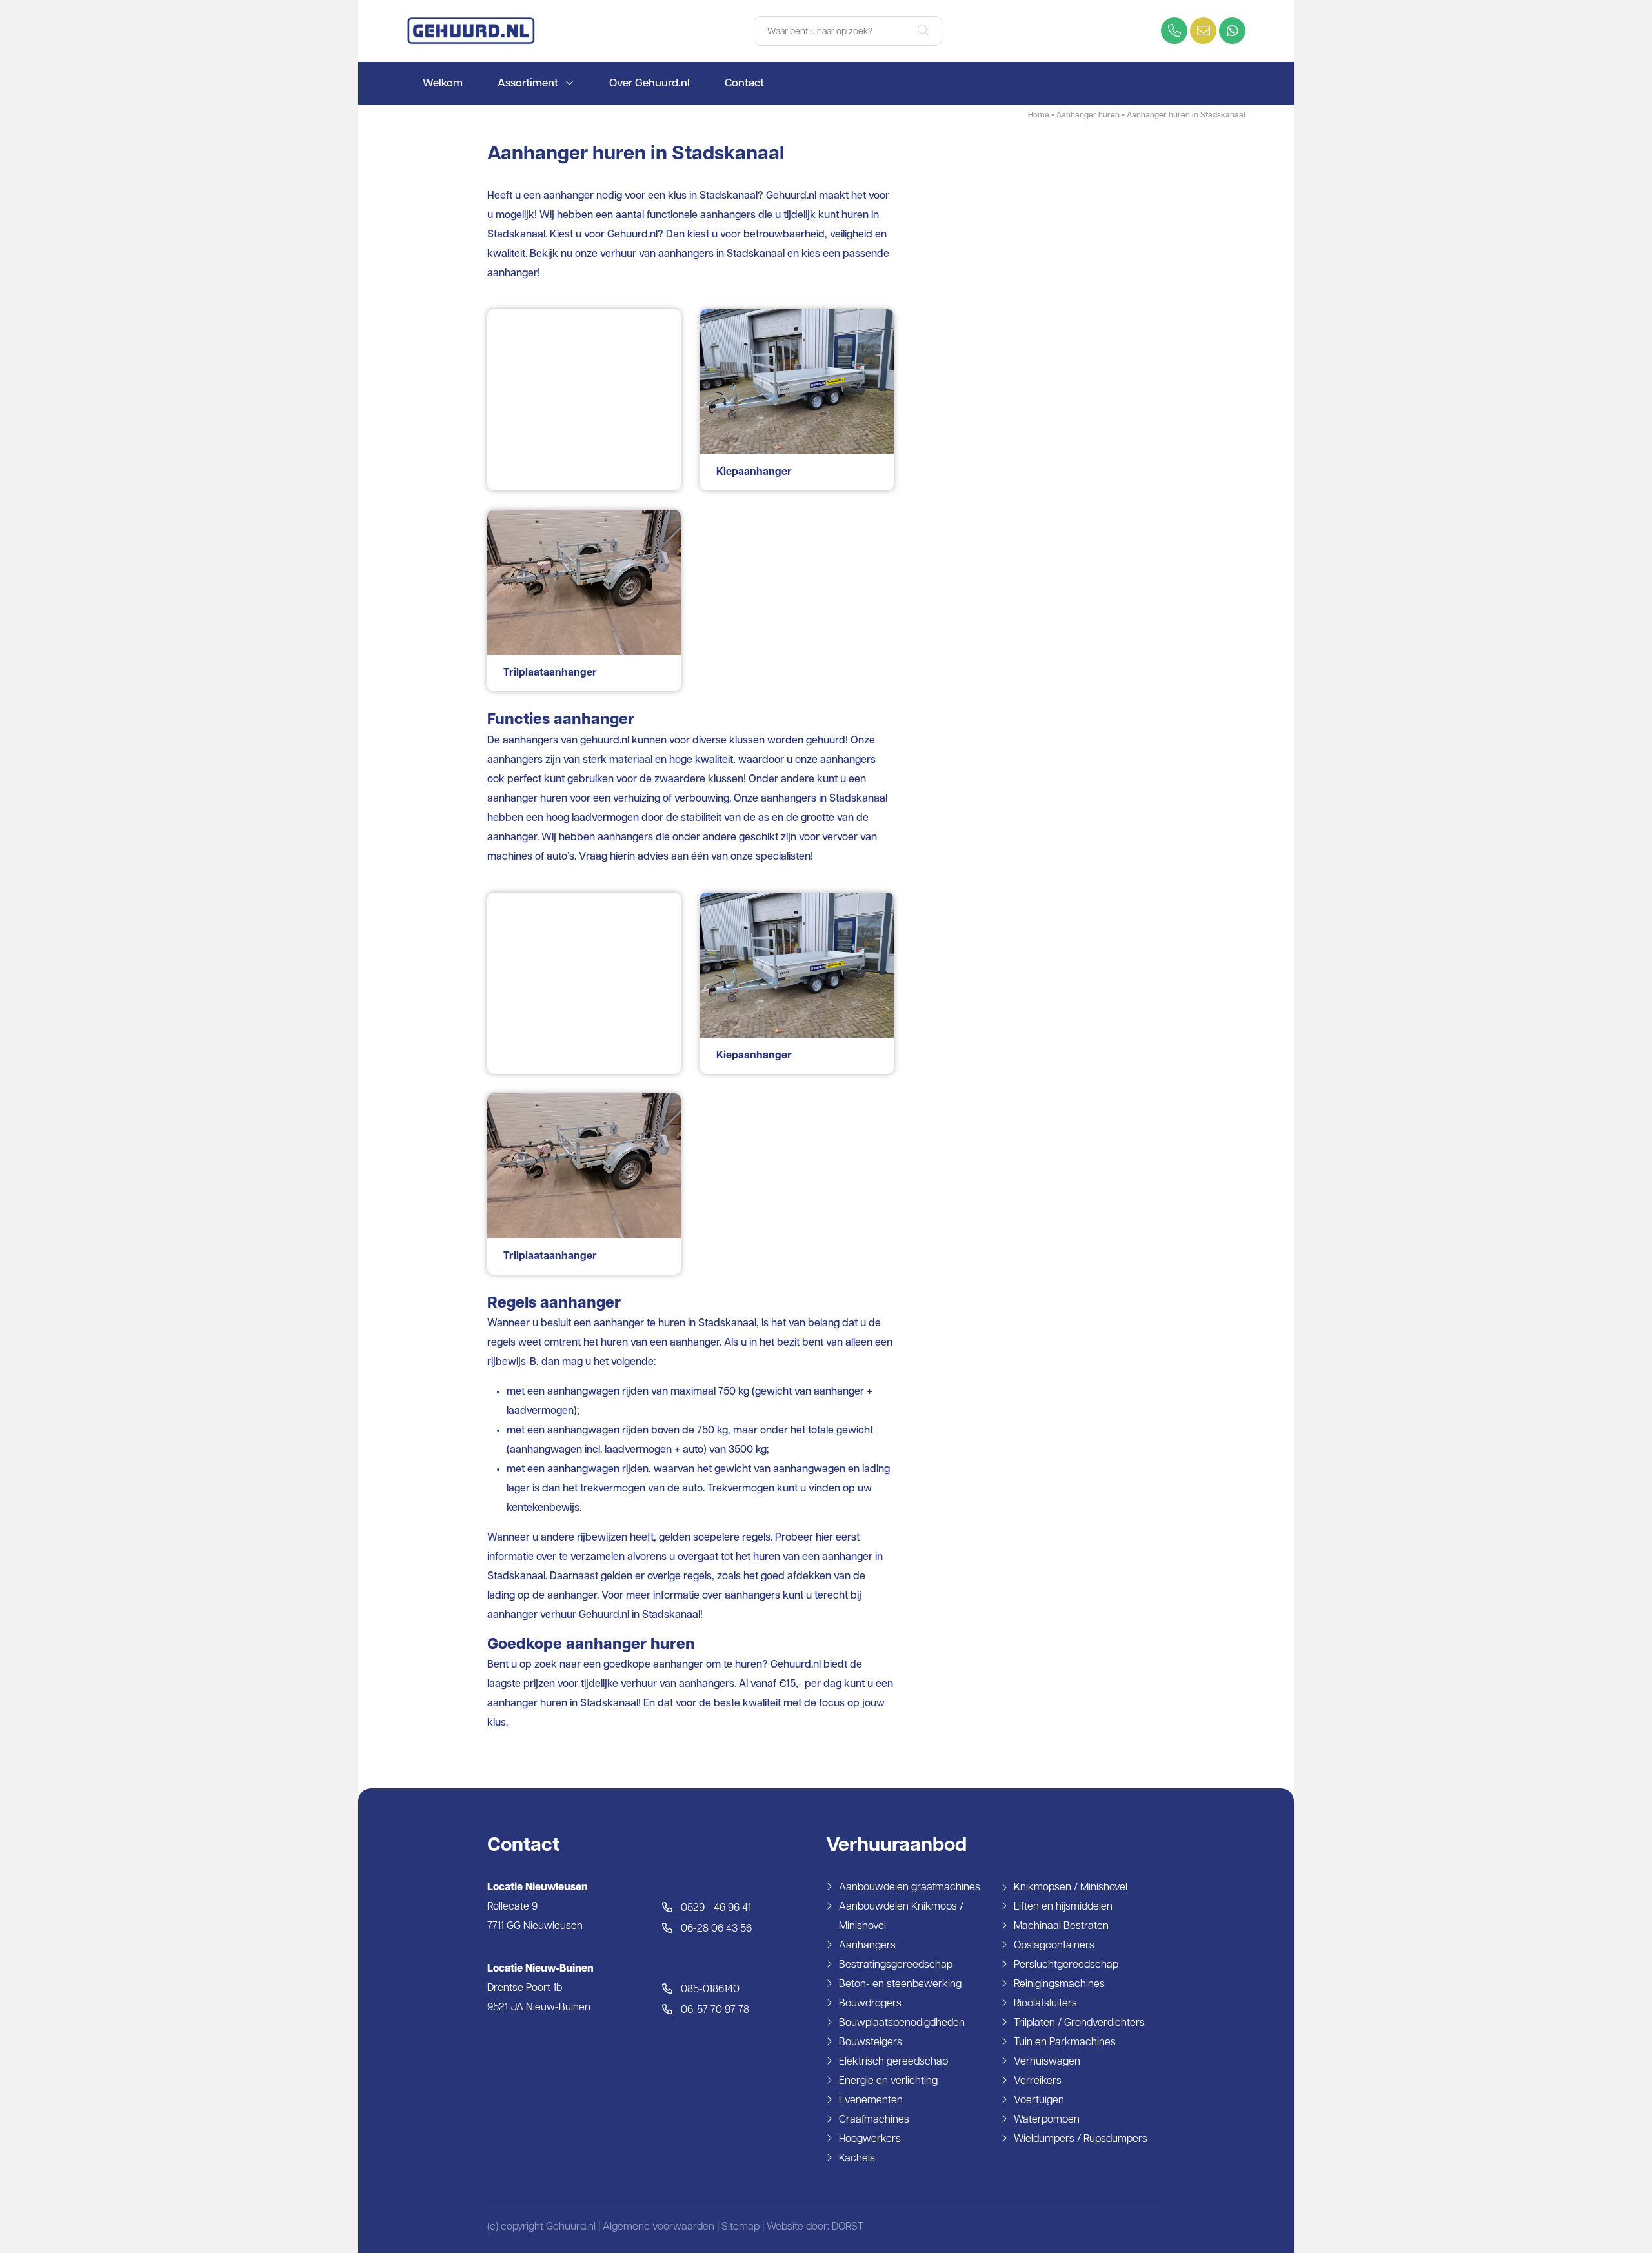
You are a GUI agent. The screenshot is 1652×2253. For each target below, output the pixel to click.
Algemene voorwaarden (659, 2227)
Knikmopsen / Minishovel (1071, 1888)
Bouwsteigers (871, 2043)
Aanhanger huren (1088, 116)
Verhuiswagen (1047, 2062)
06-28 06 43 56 (715, 1929)
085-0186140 (709, 1990)
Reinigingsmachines (1059, 1985)
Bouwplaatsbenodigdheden (902, 2023)
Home (1039, 116)
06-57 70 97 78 (714, 2010)
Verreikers (1038, 2081)
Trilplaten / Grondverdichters (1079, 2023)
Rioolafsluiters (1045, 2004)
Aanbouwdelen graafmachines (910, 1888)
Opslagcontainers (1054, 1946)
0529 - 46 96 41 (715, 1908)
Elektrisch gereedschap (893, 2062)
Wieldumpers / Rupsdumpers (1081, 2139)
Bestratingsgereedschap (896, 1965)
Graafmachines (874, 2120)
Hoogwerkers (870, 2139)
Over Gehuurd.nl (650, 84)
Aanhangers (867, 1946)
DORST (848, 2227)
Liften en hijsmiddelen (1063, 1907)
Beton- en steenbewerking (900, 1985)
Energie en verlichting (888, 2081)
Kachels (857, 2159)
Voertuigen (1039, 2101)
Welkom (443, 84)
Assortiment (528, 84)
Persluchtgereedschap (1066, 1965)
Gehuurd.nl (632, 235)
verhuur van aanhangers (657, 254)
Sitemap (740, 2227)
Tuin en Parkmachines (1065, 2043)
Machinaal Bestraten (1061, 1926)
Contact (744, 84)
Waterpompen (1047, 2120)
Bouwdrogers (870, 2004)
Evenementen (871, 2101)
